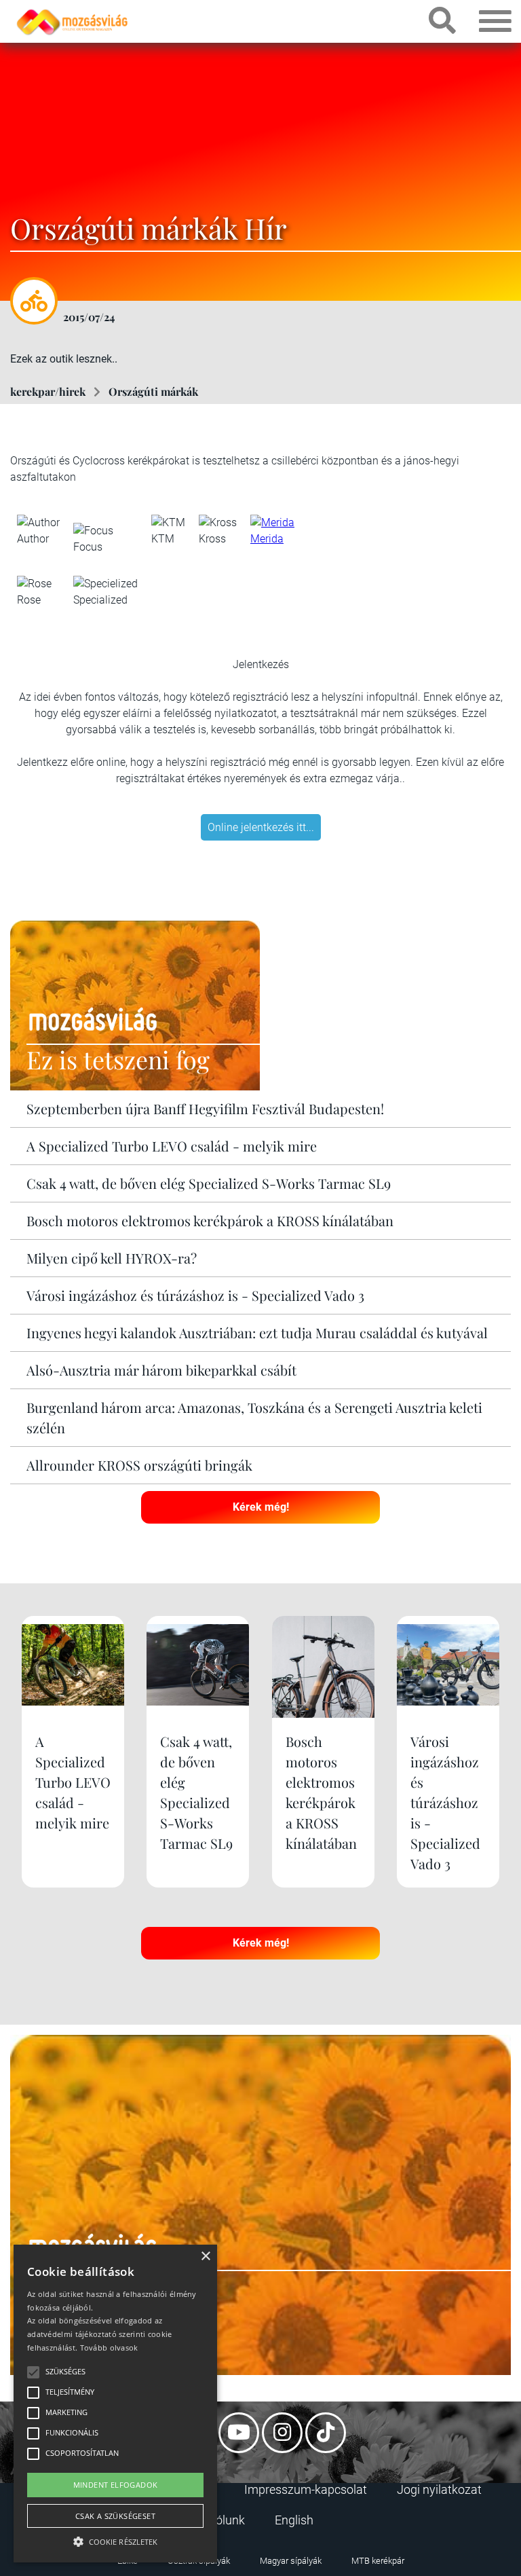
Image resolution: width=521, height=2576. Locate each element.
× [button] (205, 2257)
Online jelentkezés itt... (261, 827)
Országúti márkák (153, 391)
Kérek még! (261, 1507)
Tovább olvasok (109, 2348)
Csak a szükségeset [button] (115, 2516)
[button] (115, 2540)
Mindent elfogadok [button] (116, 2485)
